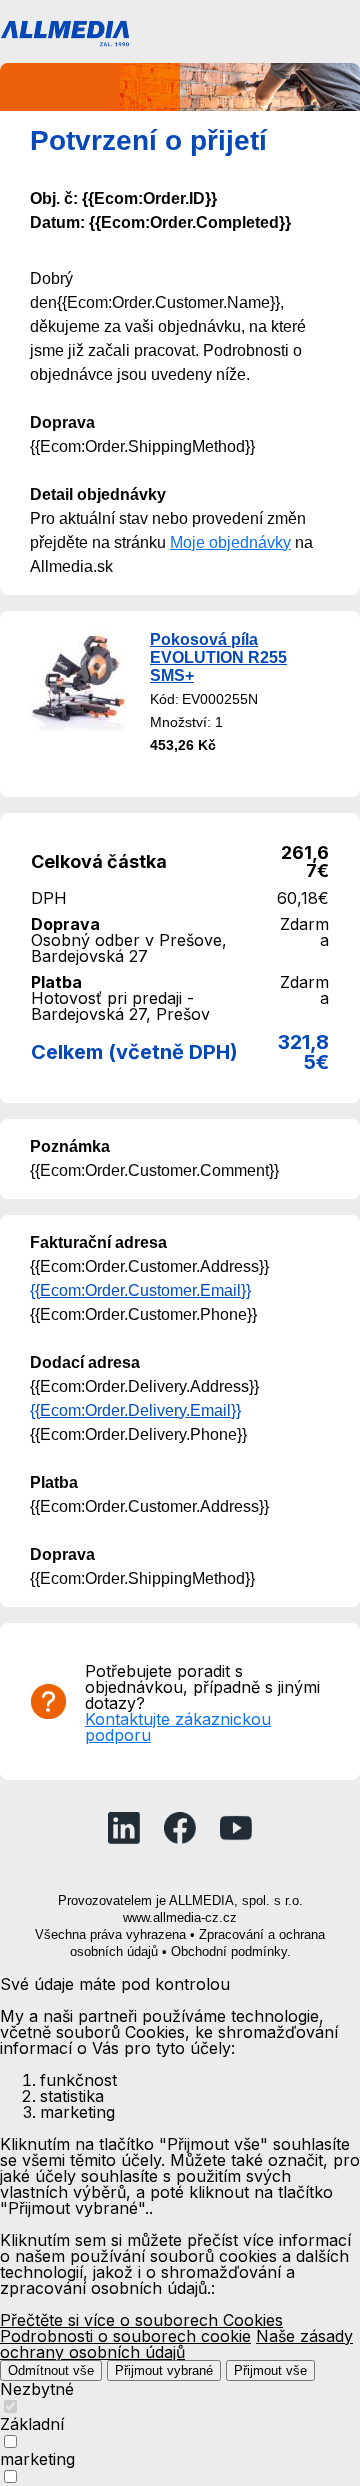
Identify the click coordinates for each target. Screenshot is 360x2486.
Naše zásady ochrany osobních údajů (176, 2344)
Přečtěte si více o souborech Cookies (141, 2320)
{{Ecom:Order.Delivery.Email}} (135, 1410)
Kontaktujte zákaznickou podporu (178, 1727)
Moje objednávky (230, 542)
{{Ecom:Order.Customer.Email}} (140, 1290)
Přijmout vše (270, 2370)
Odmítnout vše (51, 2370)
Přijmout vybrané (164, 2370)
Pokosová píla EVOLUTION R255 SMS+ (218, 657)
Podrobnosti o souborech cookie (125, 2336)
